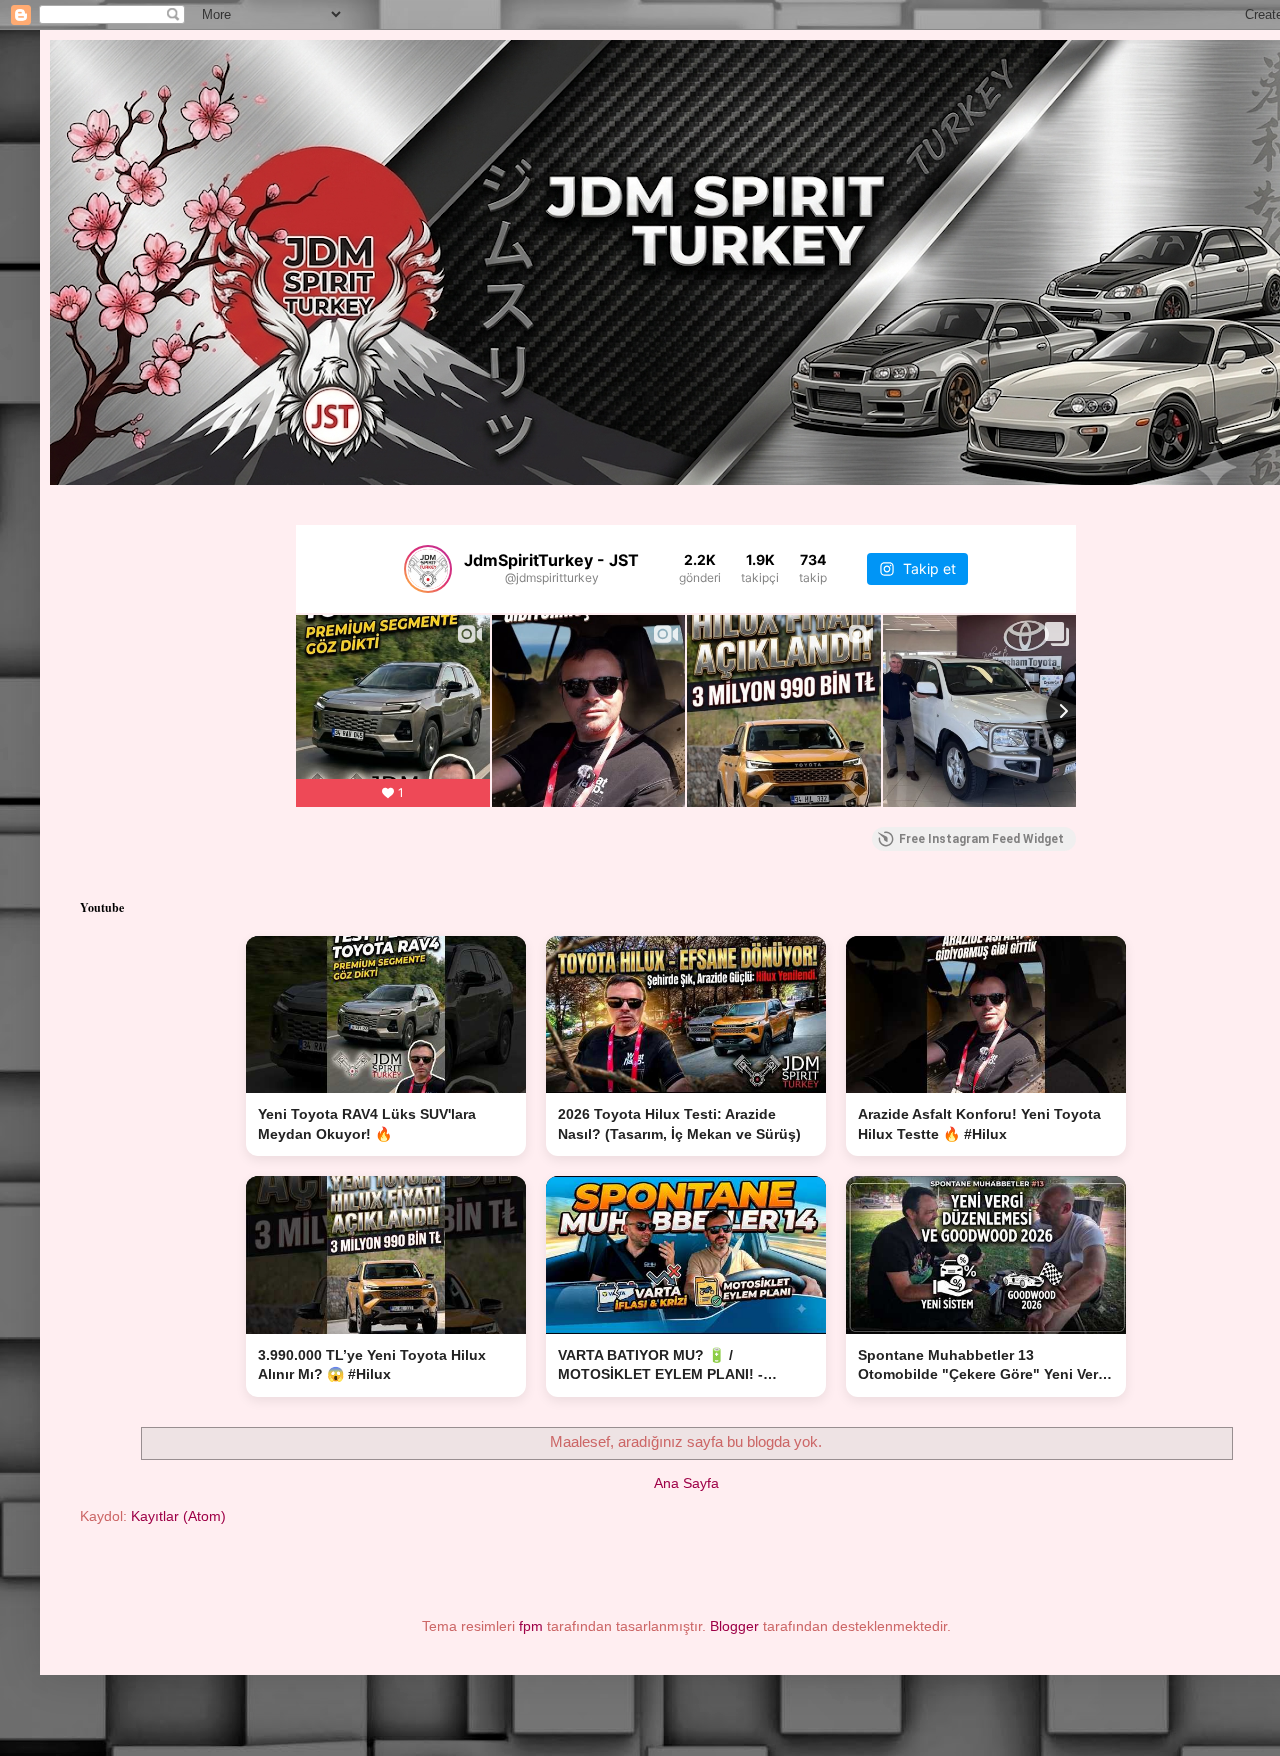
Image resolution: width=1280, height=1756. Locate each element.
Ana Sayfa (686, 1483)
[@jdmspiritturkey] (428, 569)
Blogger (734, 1626)
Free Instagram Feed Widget (981, 839)
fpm (531, 1626)
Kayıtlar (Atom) (178, 1516)
